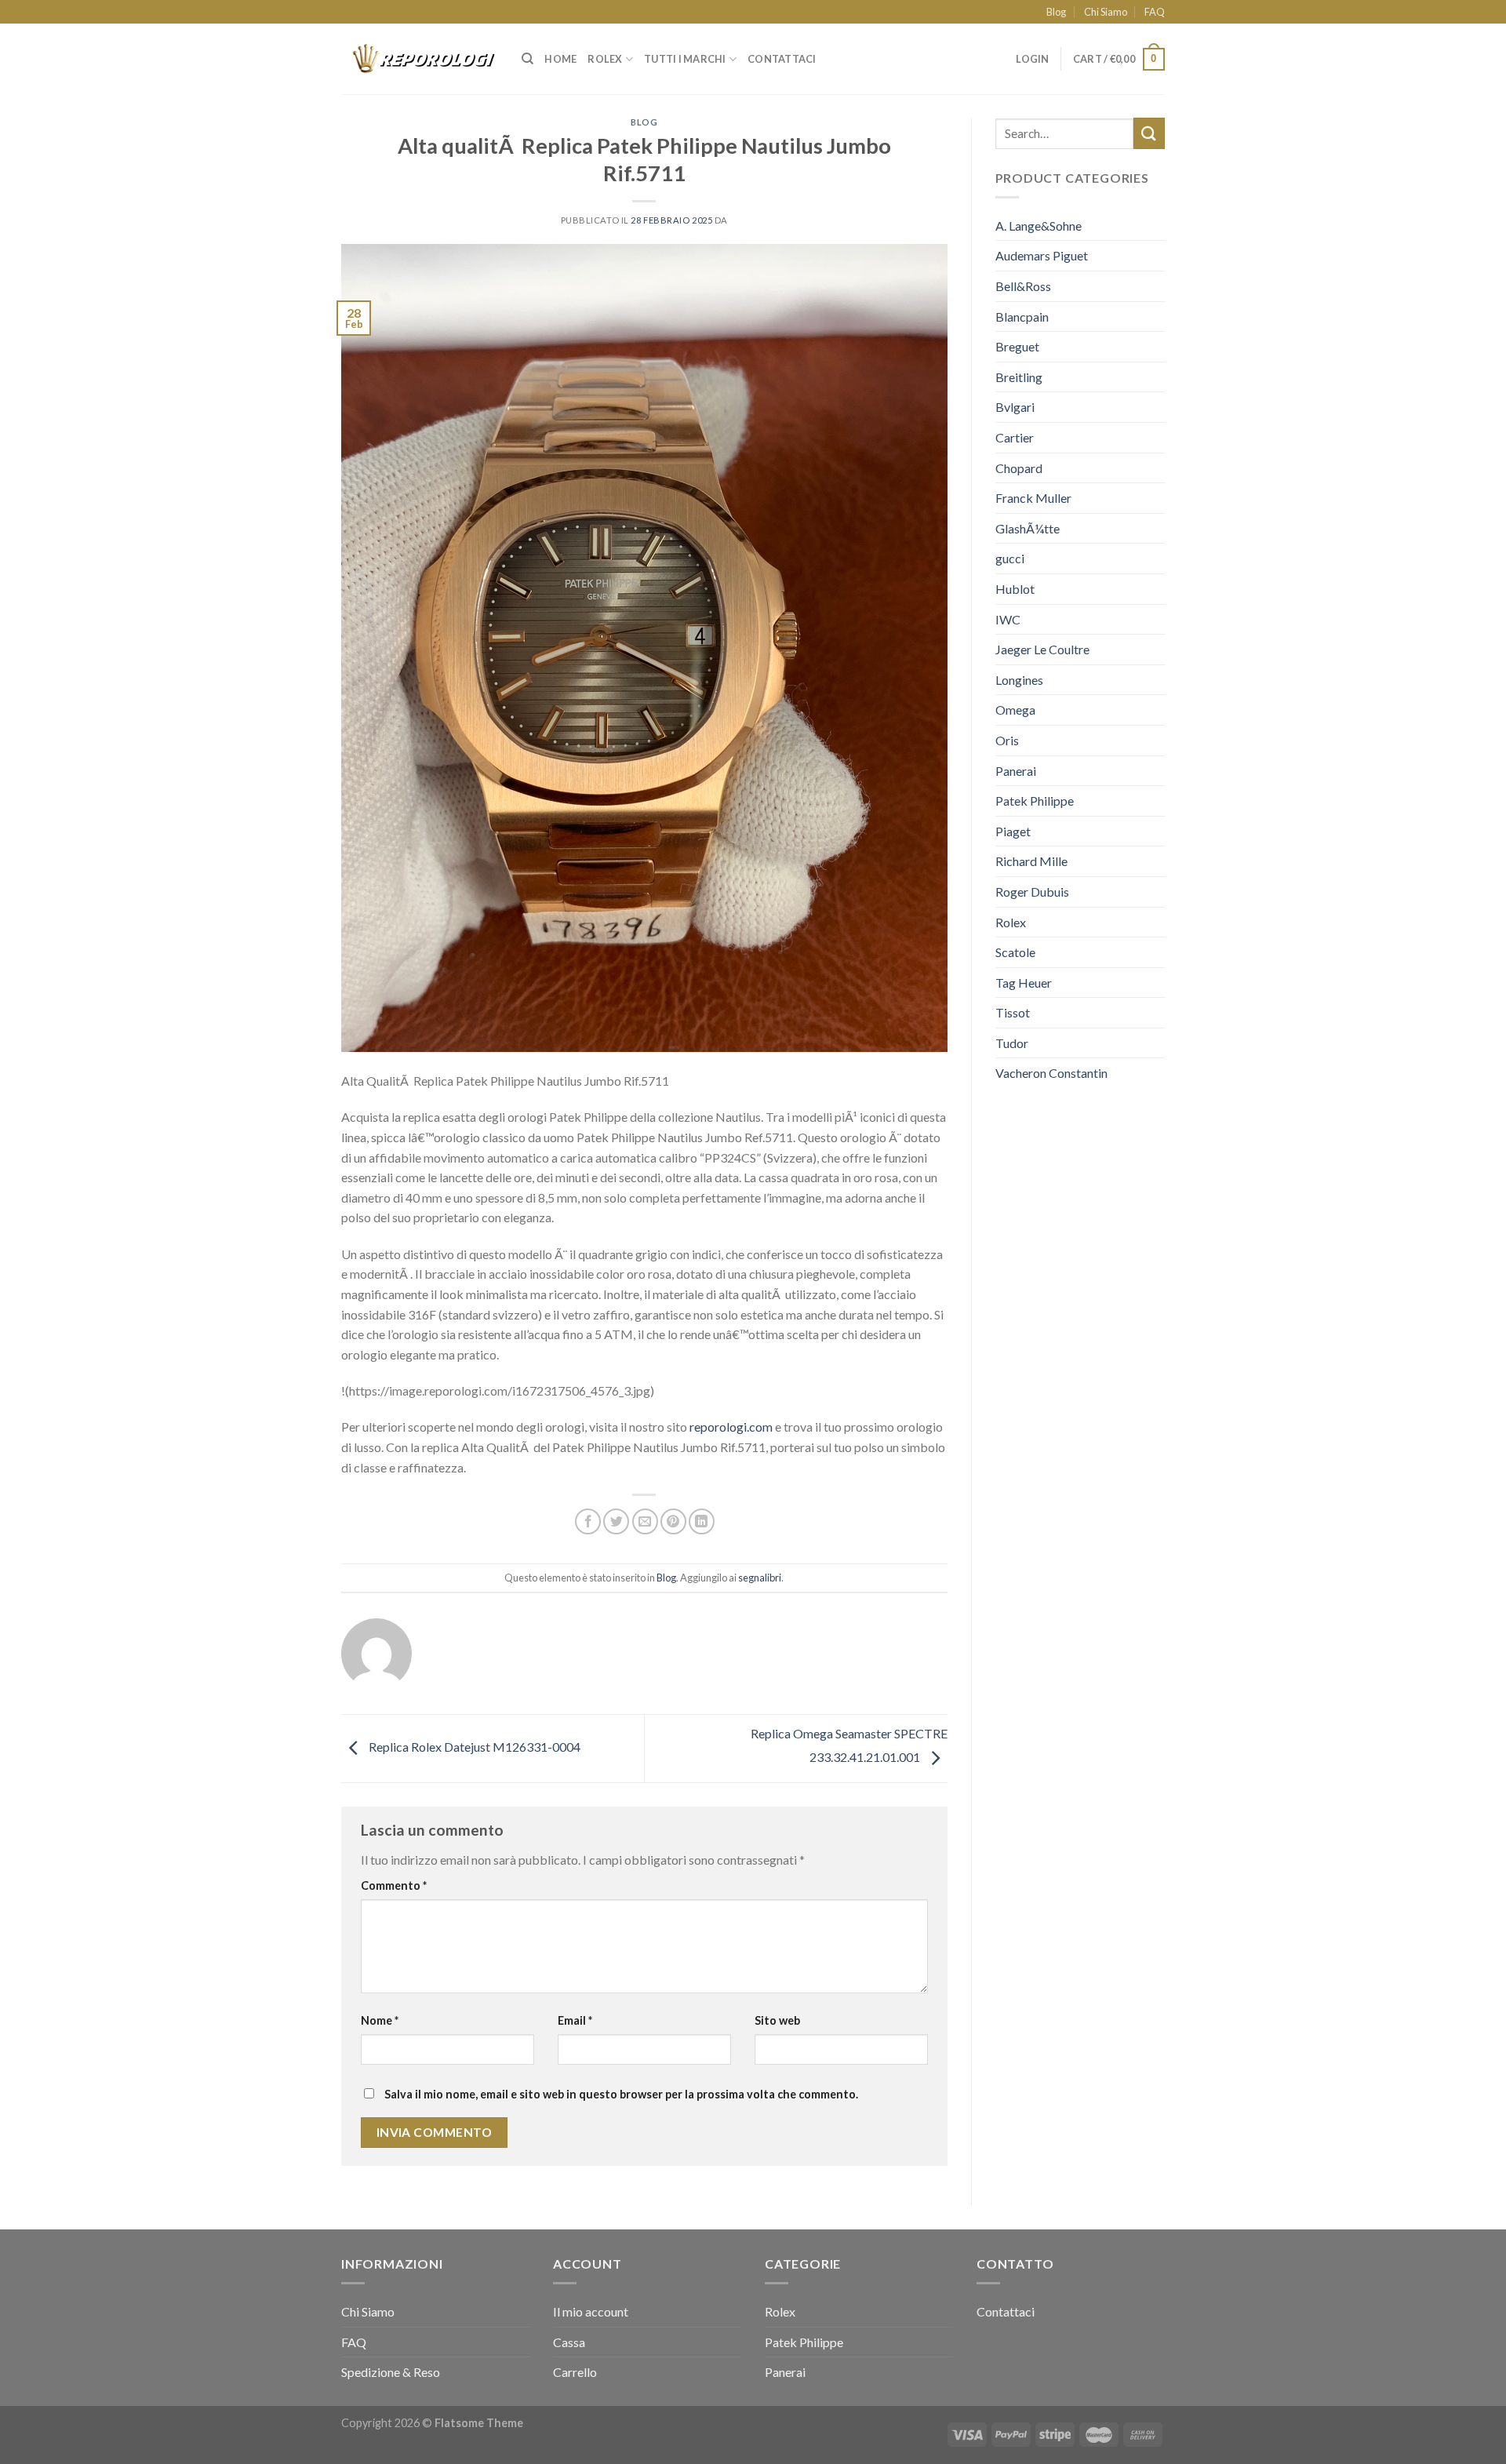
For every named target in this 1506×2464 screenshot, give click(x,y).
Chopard (1019, 468)
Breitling (1019, 377)
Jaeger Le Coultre (1042, 649)
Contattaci (782, 59)
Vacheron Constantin (1051, 1073)
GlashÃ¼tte (1028, 528)
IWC (1008, 619)
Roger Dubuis (1032, 892)
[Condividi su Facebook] (588, 1521)
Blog (1056, 12)
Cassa (569, 2342)
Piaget (1013, 831)
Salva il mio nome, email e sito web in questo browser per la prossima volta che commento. (621, 2094)
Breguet (1017, 346)
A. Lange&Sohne (1039, 226)
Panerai (1016, 771)
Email (575, 2020)
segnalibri (760, 1578)
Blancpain (1022, 317)
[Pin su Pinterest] (673, 1521)
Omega (1015, 710)
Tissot (1013, 1012)
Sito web (777, 2020)
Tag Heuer (1024, 983)
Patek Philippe (1035, 801)
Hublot (1015, 589)
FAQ (1155, 12)
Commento (394, 1885)
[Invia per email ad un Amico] (645, 1521)
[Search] (527, 59)
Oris (1007, 740)
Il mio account (591, 2311)
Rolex (605, 59)
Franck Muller (1033, 498)
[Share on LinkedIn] (702, 1521)
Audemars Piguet (1042, 255)
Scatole (1015, 952)
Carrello (575, 2372)
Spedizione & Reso (391, 2372)
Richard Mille (1031, 861)
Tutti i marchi (685, 59)
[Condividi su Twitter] (616, 1521)
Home (560, 59)
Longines (1019, 680)
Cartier (1015, 437)
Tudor (1012, 1043)
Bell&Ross (1023, 286)
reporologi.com (731, 1427)
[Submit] (1149, 133)
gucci (1010, 558)
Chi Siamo (1106, 12)
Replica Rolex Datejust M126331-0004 (473, 1747)
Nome (380, 2020)
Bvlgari (1015, 407)
